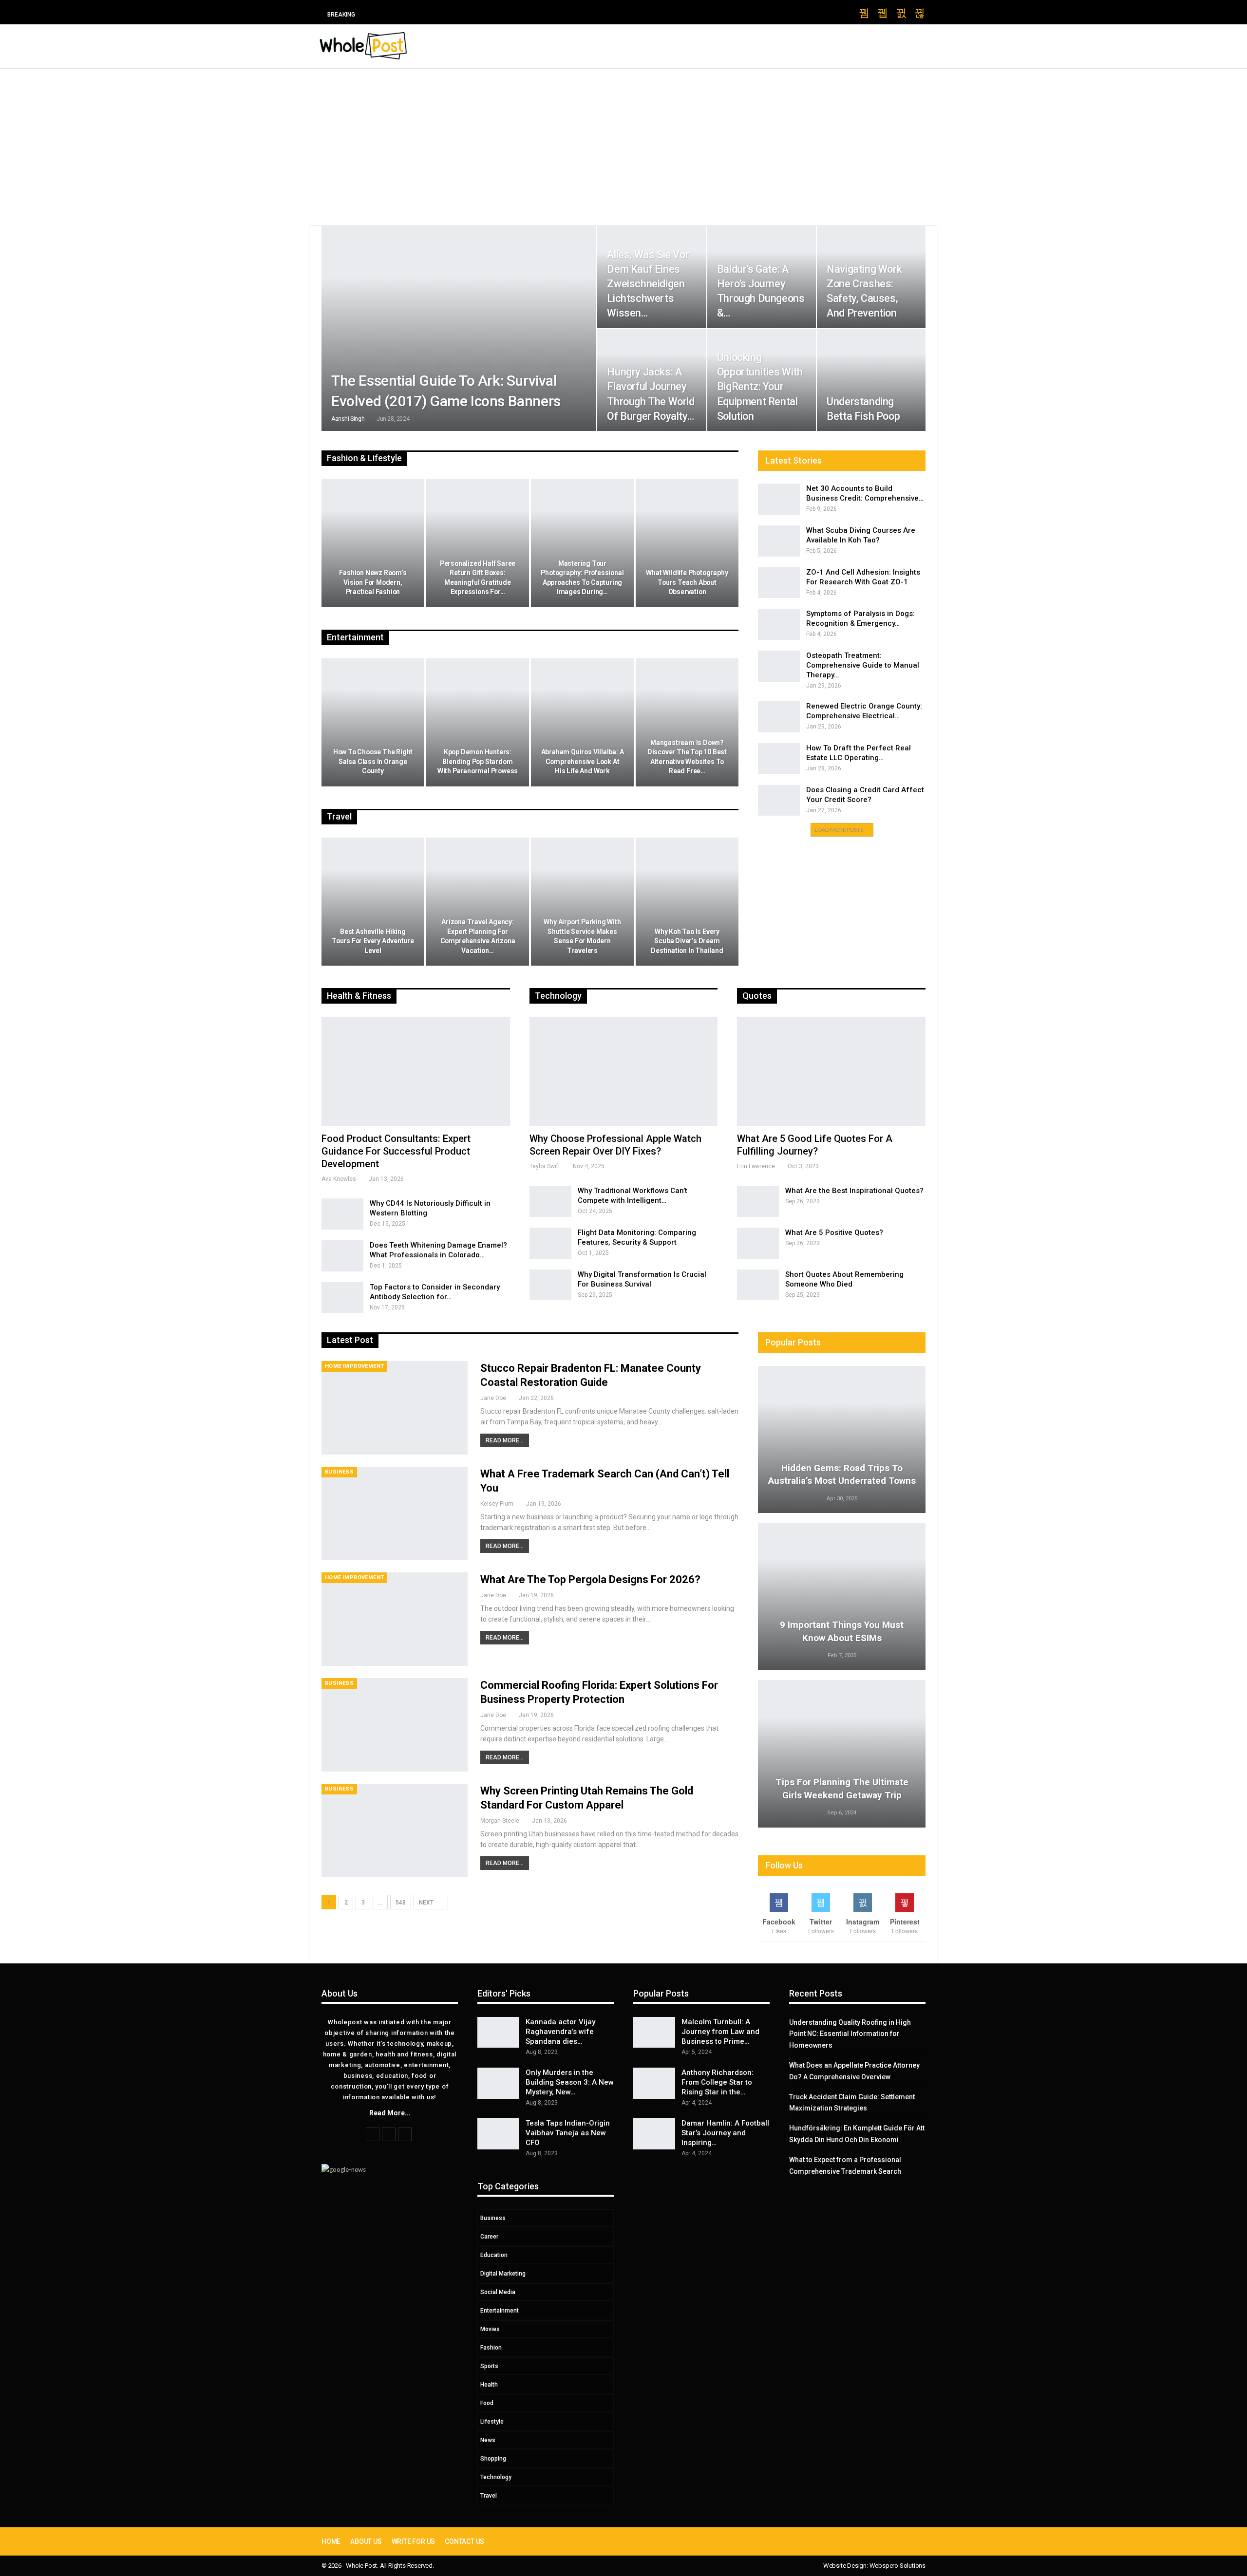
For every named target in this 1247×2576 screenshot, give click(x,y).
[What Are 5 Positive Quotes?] (758, 1243)
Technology (496, 2477)
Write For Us (414, 2541)
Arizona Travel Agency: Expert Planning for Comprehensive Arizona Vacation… (478, 936)
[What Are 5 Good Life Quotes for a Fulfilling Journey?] (831, 1071)
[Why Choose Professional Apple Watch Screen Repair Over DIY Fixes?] (624, 1071)
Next (427, 1903)
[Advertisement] (623, 142)
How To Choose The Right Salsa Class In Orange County (373, 761)
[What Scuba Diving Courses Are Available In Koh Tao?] (779, 541)
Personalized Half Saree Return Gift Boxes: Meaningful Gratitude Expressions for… (478, 578)
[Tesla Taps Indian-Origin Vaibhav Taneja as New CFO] (498, 2134)
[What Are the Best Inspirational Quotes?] (758, 1201)
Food (487, 2403)
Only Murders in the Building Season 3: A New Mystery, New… (570, 2082)
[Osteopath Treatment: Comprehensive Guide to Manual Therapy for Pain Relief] (779, 666)
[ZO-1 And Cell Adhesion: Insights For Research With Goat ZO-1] (779, 583)
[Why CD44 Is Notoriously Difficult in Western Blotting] (342, 1214)
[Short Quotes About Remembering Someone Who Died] (758, 1285)
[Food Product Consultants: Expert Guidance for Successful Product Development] (416, 1071)
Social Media (498, 2292)
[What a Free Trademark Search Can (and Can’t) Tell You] (395, 1513)
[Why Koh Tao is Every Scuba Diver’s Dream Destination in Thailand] (687, 902)
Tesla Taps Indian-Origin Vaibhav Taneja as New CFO (568, 2133)
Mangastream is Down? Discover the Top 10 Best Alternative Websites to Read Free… (687, 757)
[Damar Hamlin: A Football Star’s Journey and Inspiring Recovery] (654, 2134)
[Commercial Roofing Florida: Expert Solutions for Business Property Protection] (395, 1725)
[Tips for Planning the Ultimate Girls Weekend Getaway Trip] (842, 1754)
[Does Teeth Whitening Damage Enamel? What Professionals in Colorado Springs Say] (342, 1256)
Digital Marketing (503, 2274)
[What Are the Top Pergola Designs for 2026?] (395, 1619)
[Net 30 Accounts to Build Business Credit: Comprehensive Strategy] (779, 499)
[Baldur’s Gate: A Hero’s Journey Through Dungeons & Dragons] (762, 277)
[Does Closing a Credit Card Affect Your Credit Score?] (779, 801)
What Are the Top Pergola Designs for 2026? (590, 1579)
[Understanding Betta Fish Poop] (871, 380)
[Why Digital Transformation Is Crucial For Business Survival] (550, 1285)
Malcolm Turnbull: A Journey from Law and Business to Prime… (720, 2032)
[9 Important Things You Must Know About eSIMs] (842, 1596)
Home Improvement (354, 1366)
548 (401, 1903)
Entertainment (500, 2311)
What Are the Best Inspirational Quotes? (854, 1191)
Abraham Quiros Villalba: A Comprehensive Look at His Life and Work (583, 761)
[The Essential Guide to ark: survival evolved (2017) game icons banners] (459, 328)
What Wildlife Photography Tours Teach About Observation (687, 582)
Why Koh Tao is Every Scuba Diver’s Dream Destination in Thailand (687, 941)
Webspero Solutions (897, 2566)
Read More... (505, 1440)
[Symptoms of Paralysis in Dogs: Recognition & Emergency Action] (779, 624)
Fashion (491, 2348)
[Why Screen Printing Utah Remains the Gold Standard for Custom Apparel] (395, 1830)
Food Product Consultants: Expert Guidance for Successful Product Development (396, 1151)
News (488, 2440)
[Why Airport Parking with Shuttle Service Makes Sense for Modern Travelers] (582, 902)
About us (366, 2541)
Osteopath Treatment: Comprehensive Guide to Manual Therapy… (863, 665)
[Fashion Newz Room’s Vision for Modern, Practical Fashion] (373, 543)
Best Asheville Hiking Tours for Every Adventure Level (373, 941)
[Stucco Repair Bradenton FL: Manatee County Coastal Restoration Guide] (395, 1408)
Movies (490, 2329)
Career (489, 2237)
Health (489, 2385)
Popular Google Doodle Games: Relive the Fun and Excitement (477, 14)
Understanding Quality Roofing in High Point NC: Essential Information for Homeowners (850, 2034)
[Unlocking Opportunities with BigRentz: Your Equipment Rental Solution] (762, 380)
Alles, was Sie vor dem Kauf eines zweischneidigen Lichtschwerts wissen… (648, 284)
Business (339, 1472)
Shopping (493, 2459)
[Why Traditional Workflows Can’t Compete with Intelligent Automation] (550, 1201)
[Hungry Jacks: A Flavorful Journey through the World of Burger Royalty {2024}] (652, 380)
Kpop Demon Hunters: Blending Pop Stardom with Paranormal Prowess (478, 761)
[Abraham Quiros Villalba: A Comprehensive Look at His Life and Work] (582, 723)
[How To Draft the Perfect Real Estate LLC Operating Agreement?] (779, 759)
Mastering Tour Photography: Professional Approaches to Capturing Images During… (582, 578)
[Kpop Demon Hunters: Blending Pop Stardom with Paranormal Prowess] (478, 723)
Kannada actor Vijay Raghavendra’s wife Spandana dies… (560, 2032)
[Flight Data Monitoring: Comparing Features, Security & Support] (550, 1243)
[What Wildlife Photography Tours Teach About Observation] (687, 543)
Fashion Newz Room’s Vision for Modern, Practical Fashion (373, 582)
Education (494, 2255)
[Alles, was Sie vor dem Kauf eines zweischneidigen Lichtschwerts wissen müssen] (652, 277)
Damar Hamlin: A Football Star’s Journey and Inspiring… (725, 2133)
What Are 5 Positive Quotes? (834, 1232)
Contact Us (464, 2541)
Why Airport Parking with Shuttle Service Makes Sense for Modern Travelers (582, 936)
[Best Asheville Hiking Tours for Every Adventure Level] (373, 902)
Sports (489, 2366)
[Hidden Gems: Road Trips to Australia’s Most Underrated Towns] (842, 1440)
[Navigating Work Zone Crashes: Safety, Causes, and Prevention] (871, 277)
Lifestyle (492, 2422)
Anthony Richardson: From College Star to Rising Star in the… (718, 2082)
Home (331, 2541)
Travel (489, 2496)
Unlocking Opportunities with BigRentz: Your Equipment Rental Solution (760, 387)
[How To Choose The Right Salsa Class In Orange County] (373, 723)
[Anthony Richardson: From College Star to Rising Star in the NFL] (654, 2083)
